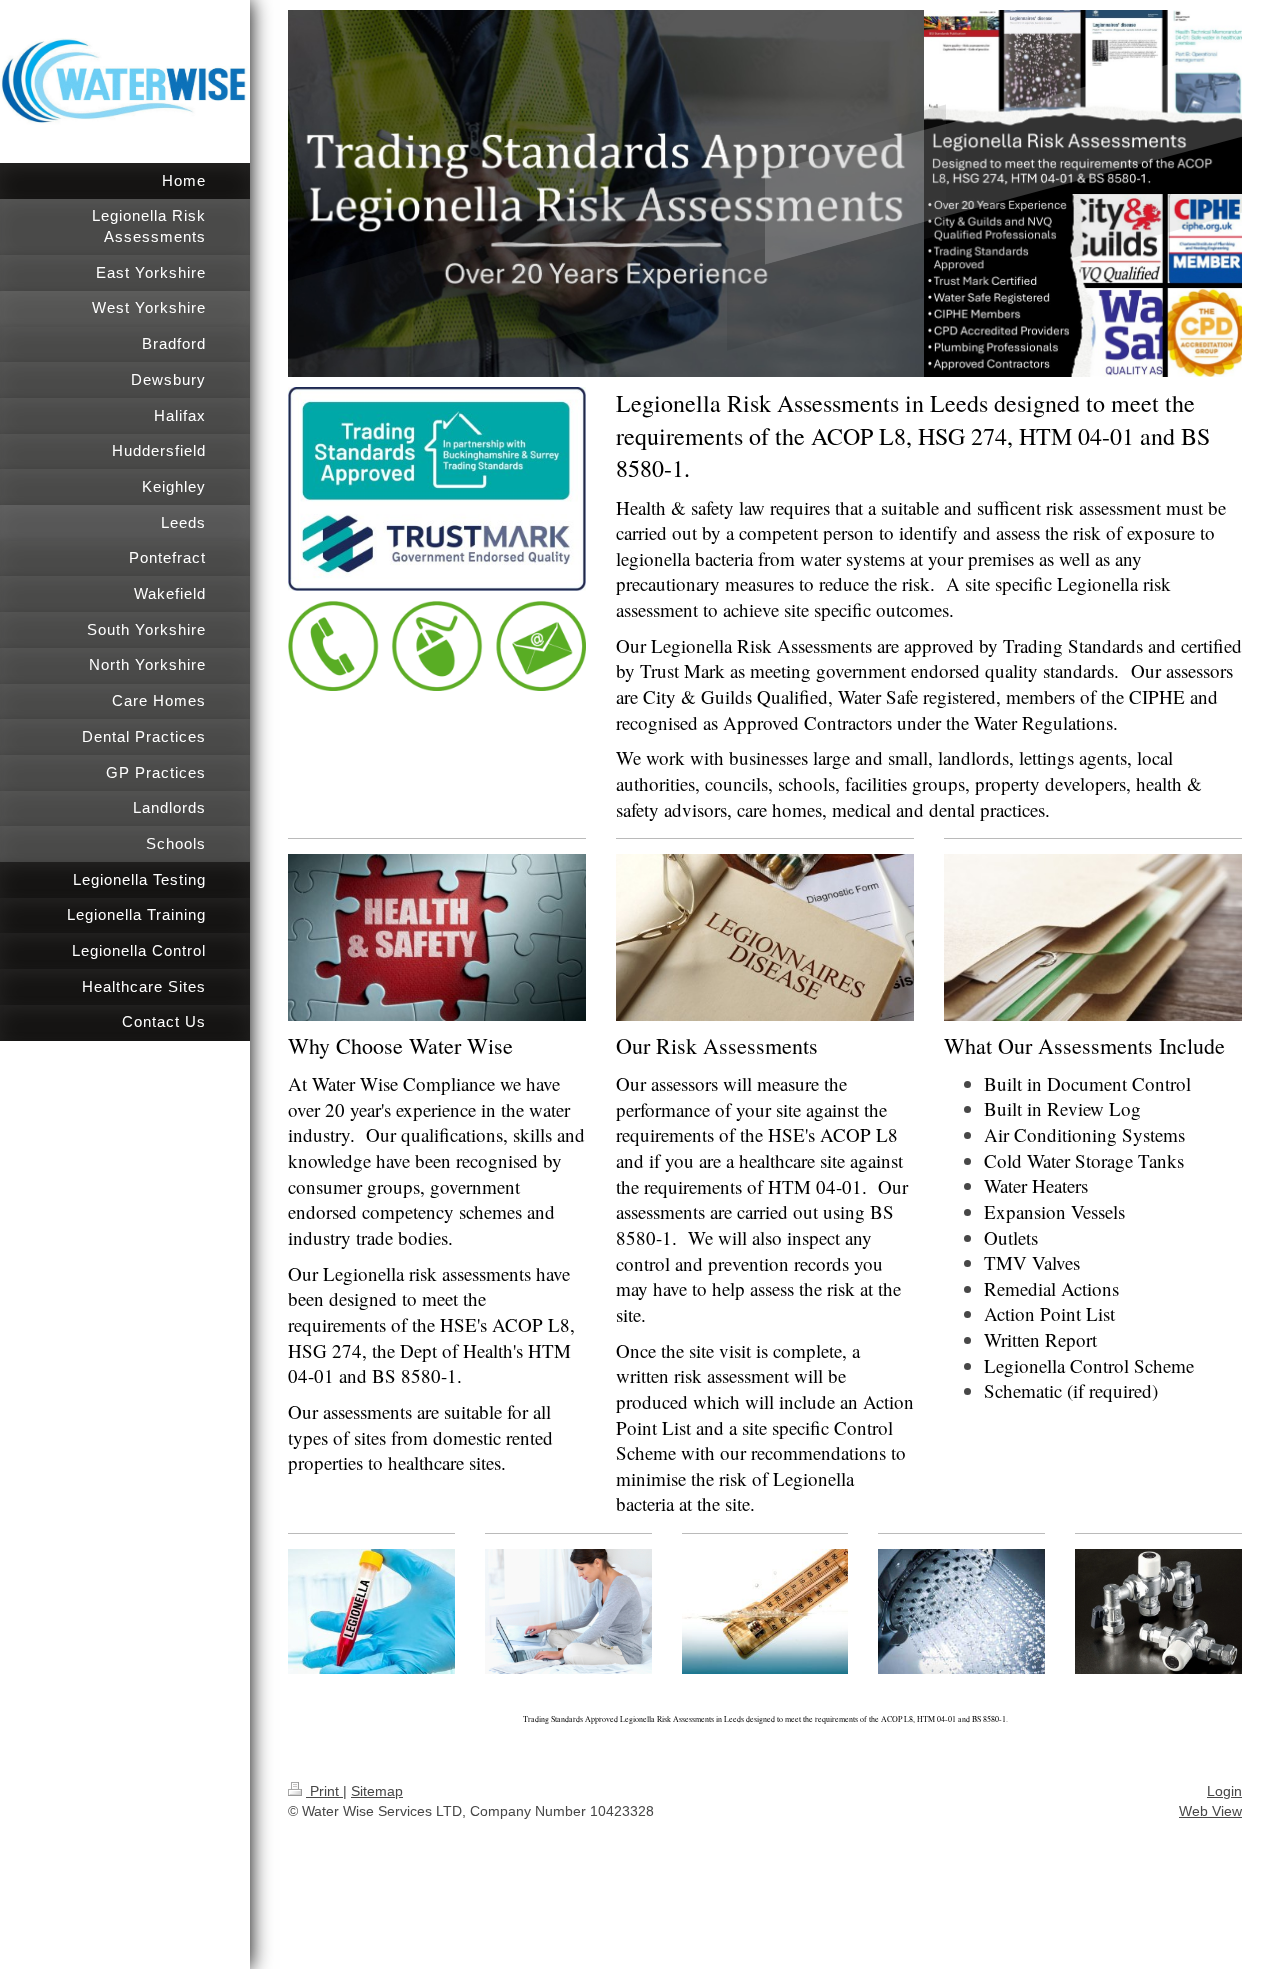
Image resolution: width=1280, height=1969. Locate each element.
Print (324, 1791)
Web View (1210, 1811)
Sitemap (377, 1791)
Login (1224, 1791)
